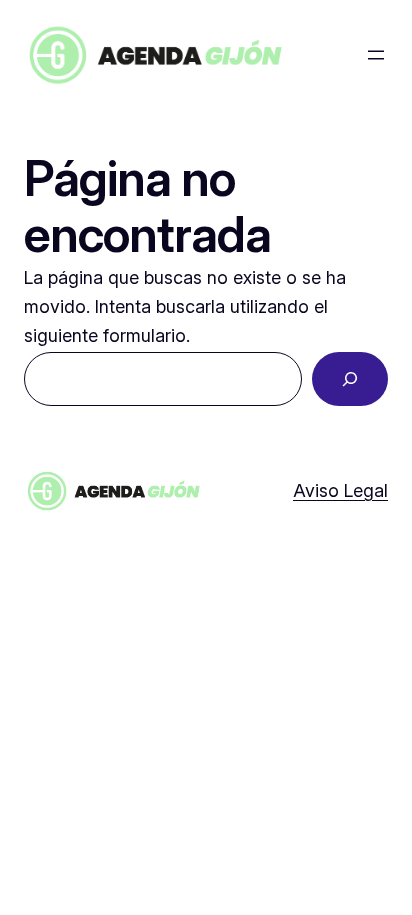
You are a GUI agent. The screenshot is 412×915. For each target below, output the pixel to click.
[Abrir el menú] (376, 55)
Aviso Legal (340, 490)
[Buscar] (350, 379)
